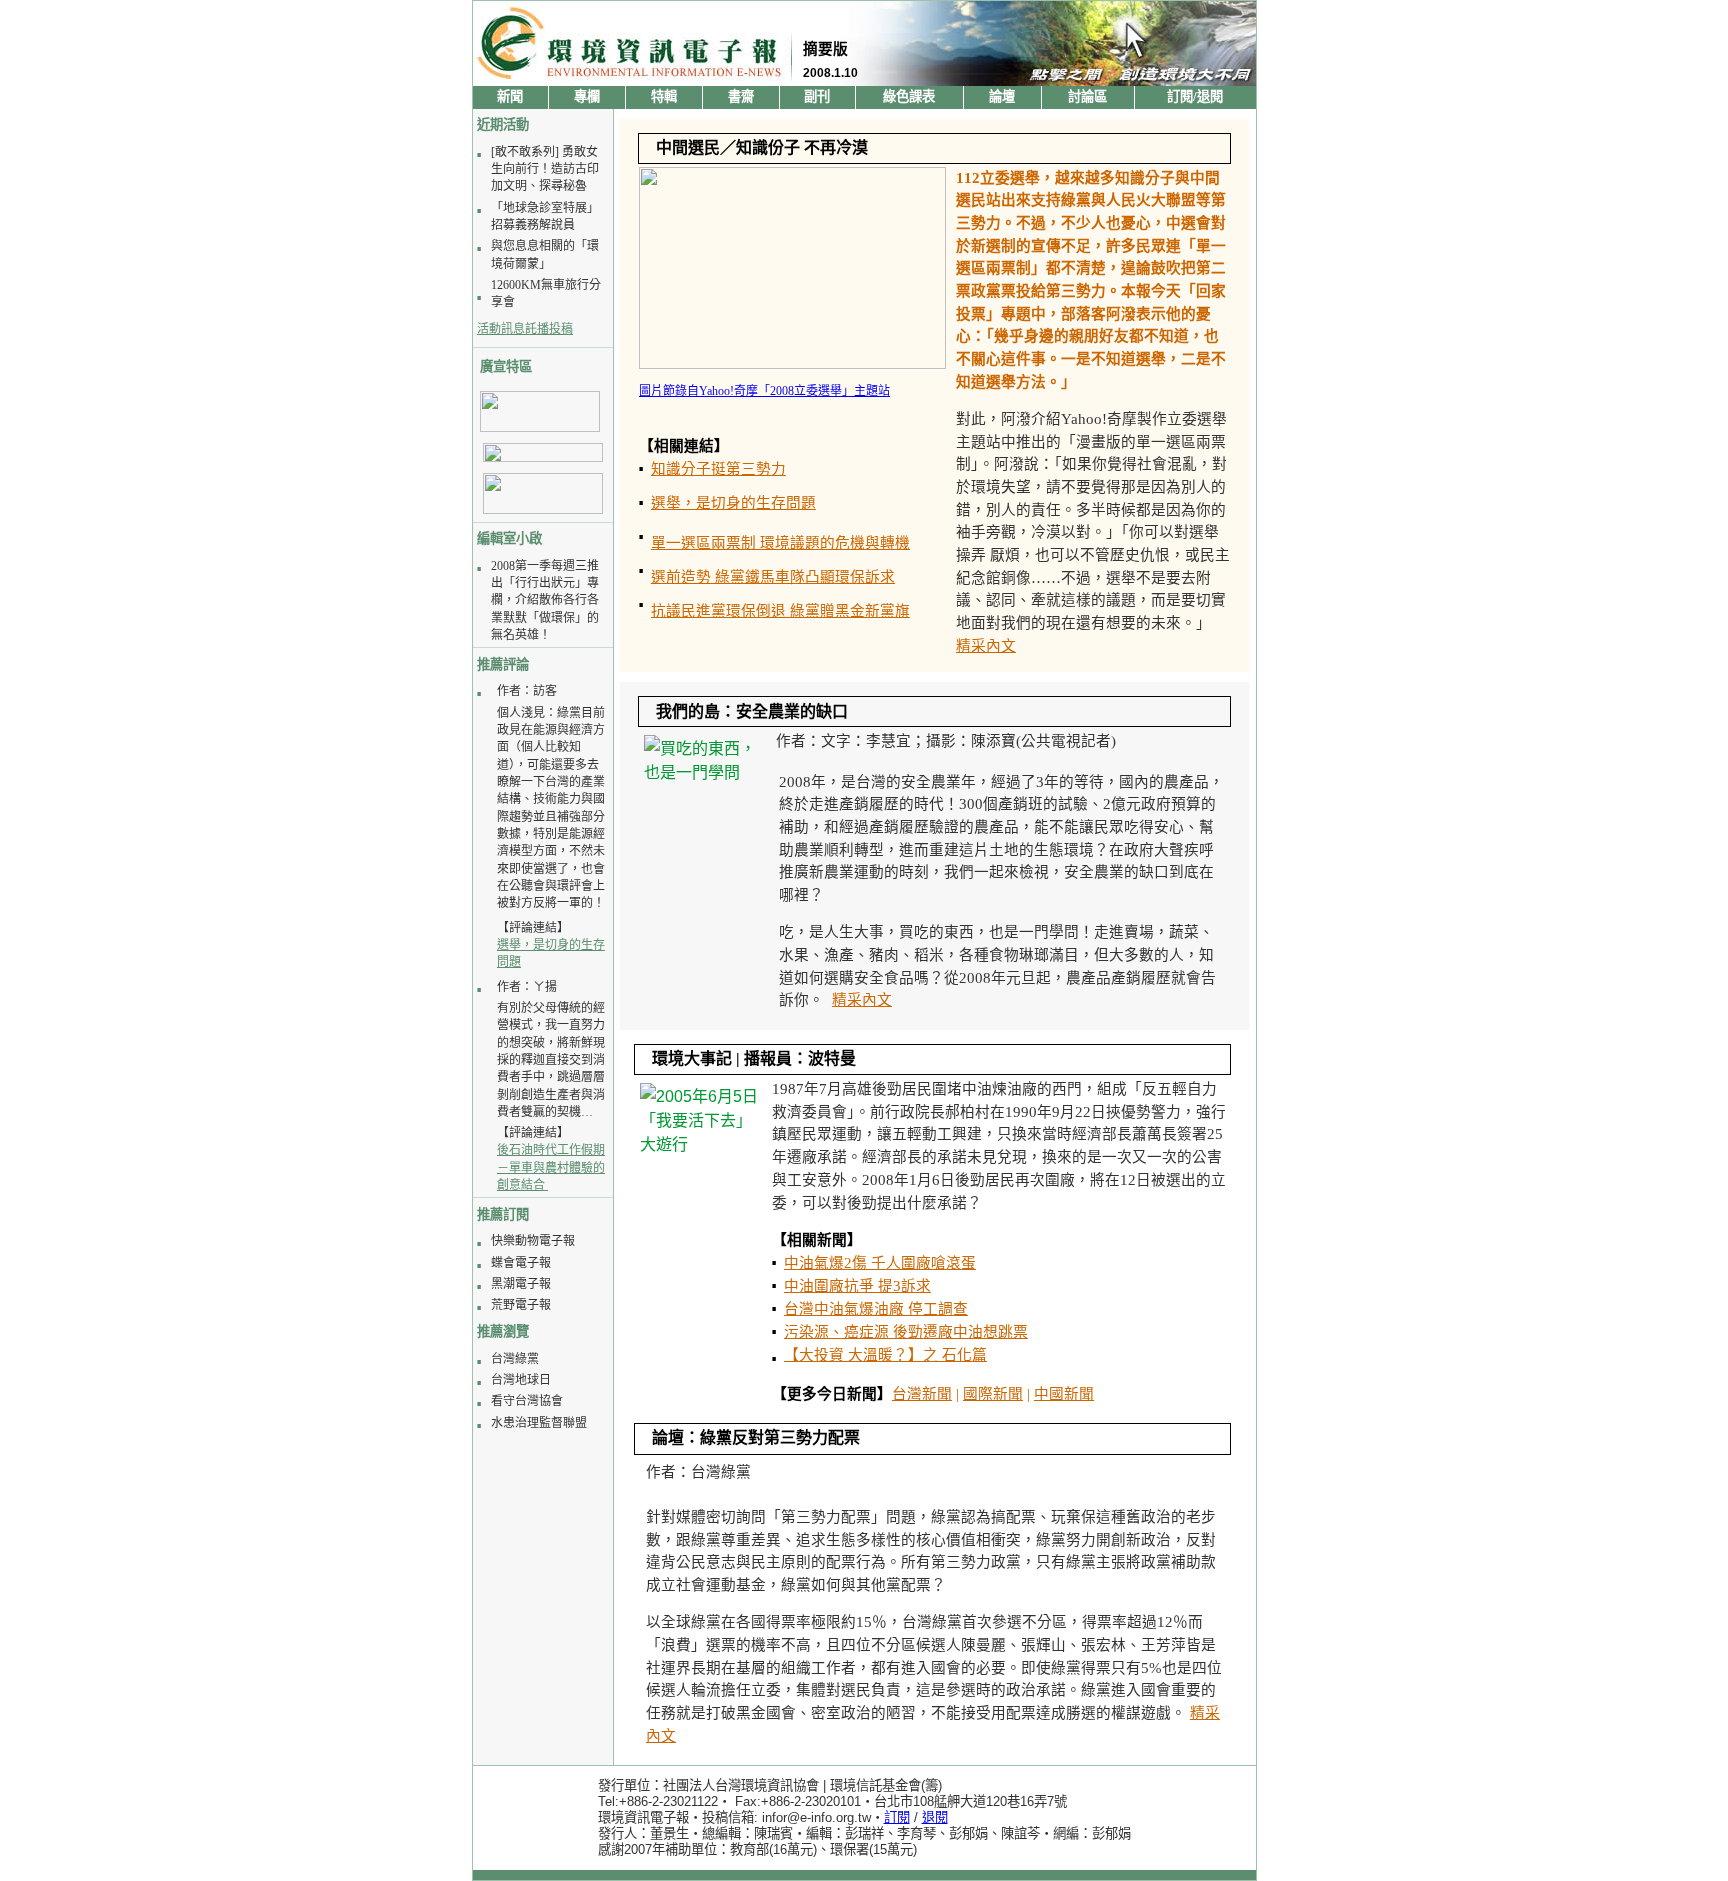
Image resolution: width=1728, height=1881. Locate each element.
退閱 (935, 1817)
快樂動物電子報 (533, 1241)
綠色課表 (909, 96)
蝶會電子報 (521, 1263)
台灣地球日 (521, 1380)
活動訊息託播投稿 (525, 329)
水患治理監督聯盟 (539, 1423)
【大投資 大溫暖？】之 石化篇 (885, 1355)
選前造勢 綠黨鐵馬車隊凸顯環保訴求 (773, 577)
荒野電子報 (521, 1305)
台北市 (893, 1801)
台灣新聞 (922, 1394)
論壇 (1002, 96)
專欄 (587, 96)
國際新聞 (993, 1394)
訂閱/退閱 (1195, 96)
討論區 (1087, 96)
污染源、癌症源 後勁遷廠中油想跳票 (906, 1332)
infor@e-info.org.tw (816, 1817)
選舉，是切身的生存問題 (733, 503)
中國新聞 (1064, 1394)
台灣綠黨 (515, 1359)
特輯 (664, 96)
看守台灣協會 (527, 1401)
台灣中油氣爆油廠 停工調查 (876, 1309)
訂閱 (897, 1817)
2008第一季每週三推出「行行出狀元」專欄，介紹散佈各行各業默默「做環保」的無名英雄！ (545, 600)
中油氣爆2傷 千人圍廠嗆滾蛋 (880, 1263)
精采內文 (986, 646)
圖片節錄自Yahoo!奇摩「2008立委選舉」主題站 (764, 391)
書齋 (741, 96)
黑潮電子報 (521, 1284)
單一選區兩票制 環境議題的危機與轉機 (780, 543)
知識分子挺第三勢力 (718, 469)
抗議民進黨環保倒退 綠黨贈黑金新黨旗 (780, 611)
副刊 (817, 96)
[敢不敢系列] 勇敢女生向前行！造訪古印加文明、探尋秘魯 (545, 169)
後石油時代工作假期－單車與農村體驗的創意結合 (551, 1167)
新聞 (510, 96)
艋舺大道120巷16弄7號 (1000, 1801)
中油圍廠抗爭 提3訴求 (857, 1286)
